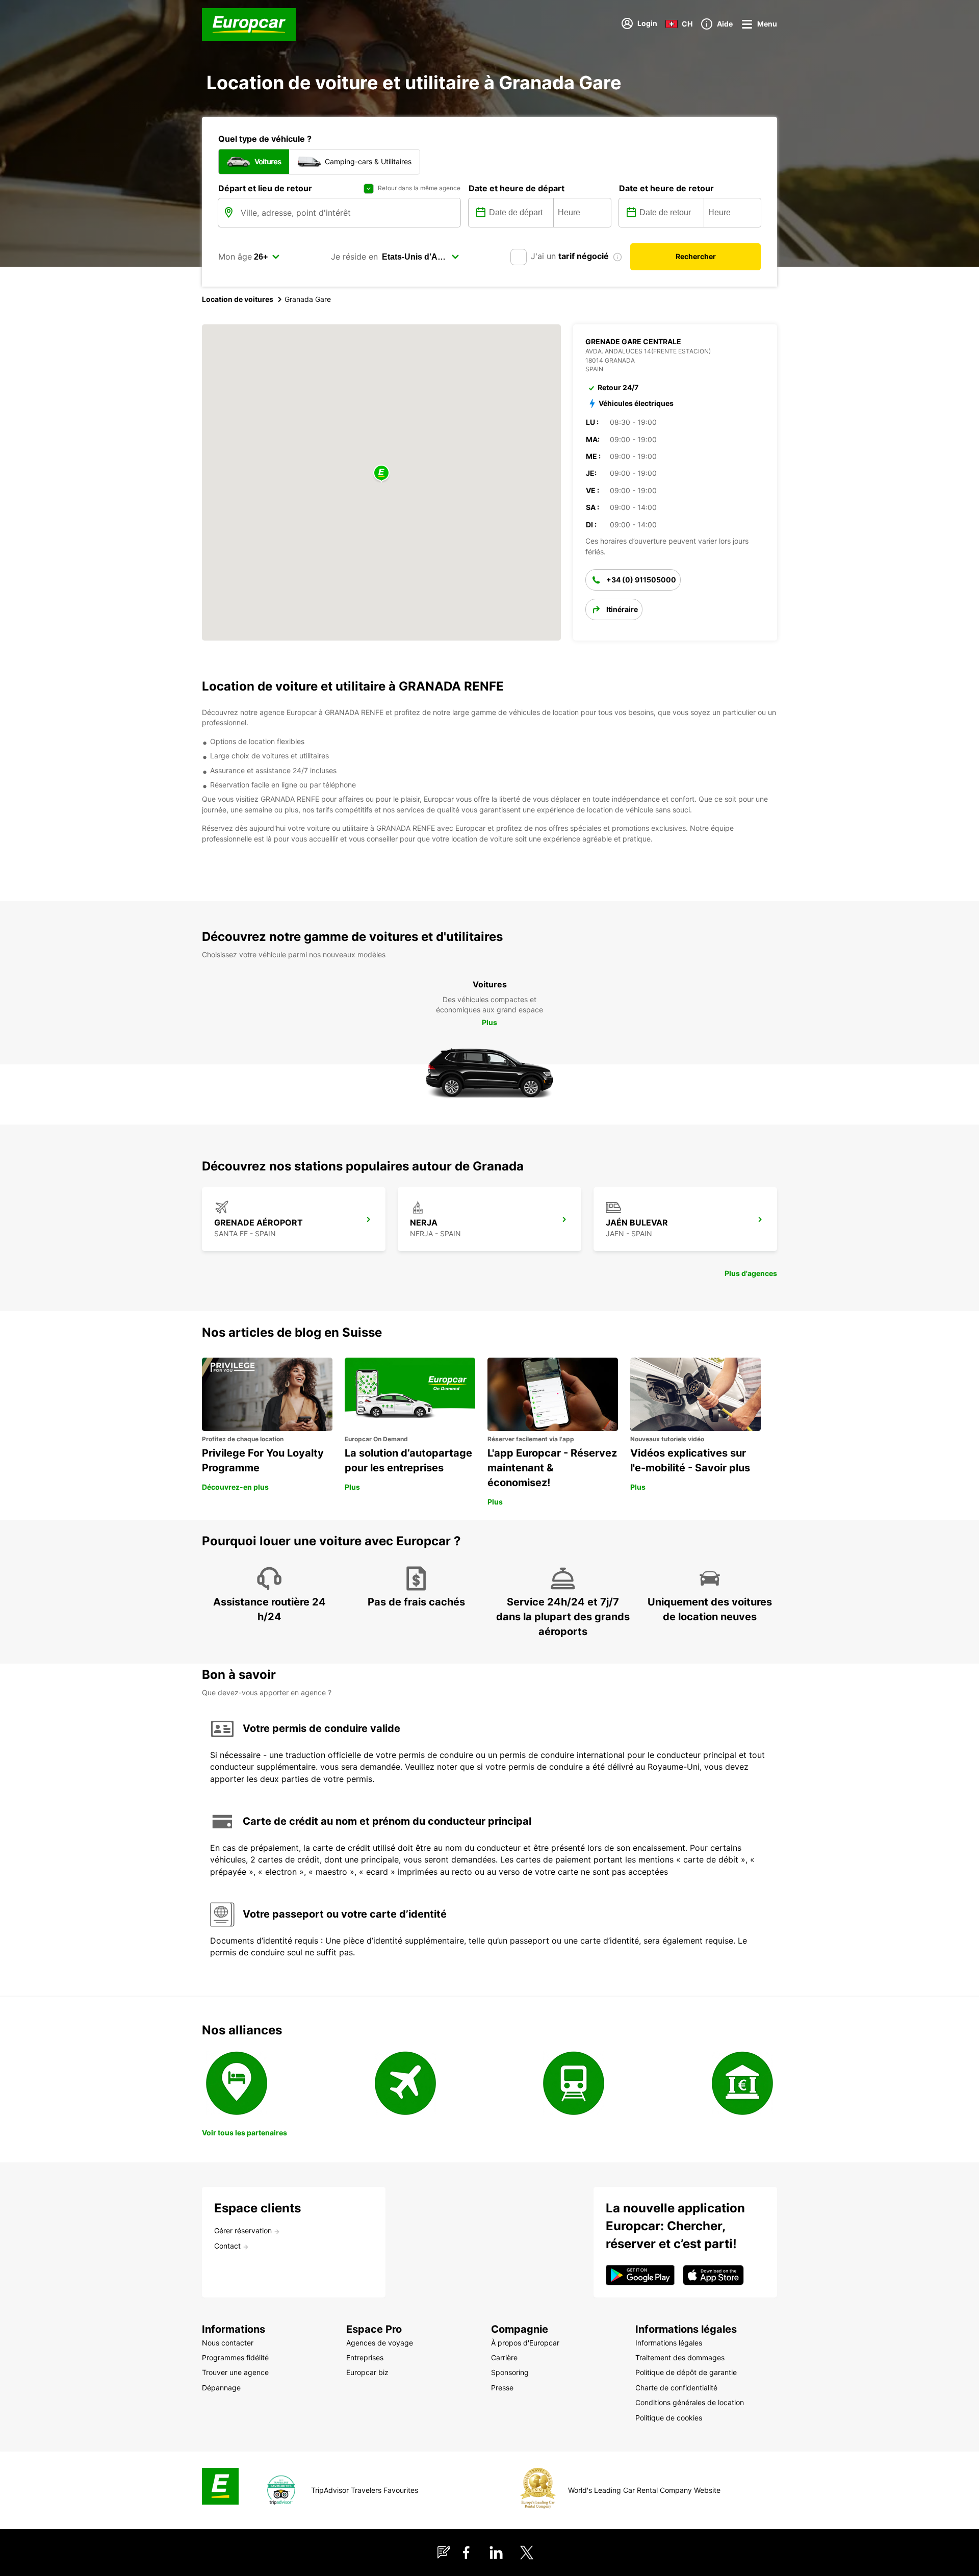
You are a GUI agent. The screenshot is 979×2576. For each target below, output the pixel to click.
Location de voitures (238, 299)
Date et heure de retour (666, 188)
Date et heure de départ (517, 188)
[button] (381, 474)
